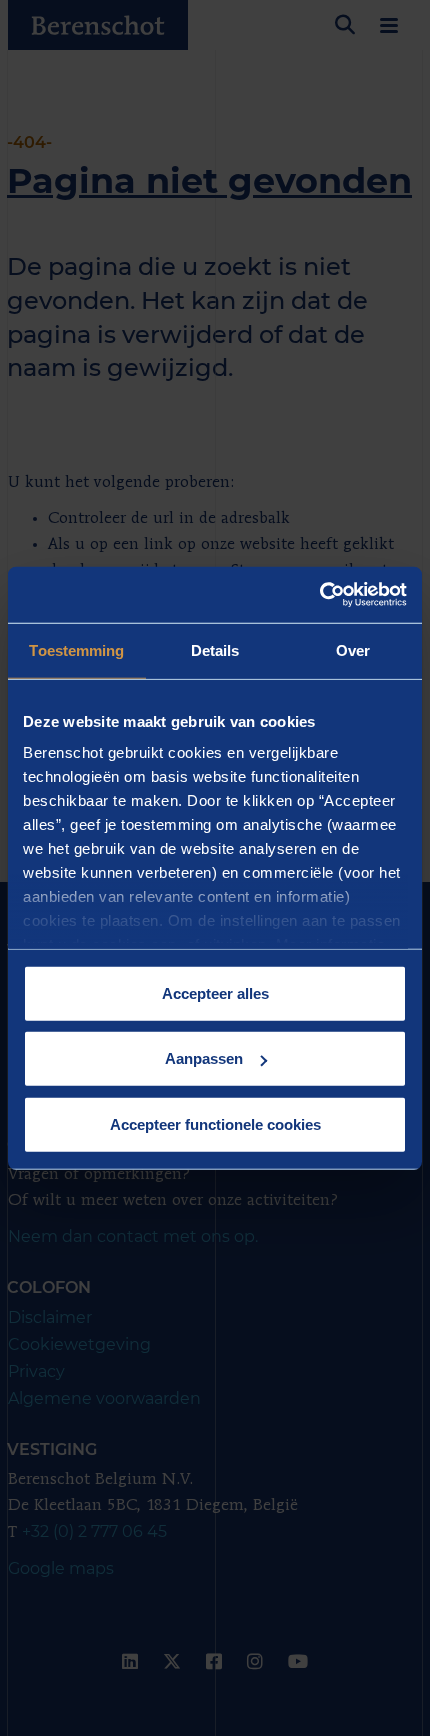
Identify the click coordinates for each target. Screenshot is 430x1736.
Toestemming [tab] (76, 649)
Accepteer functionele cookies (215, 1123)
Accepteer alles (215, 992)
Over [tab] (353, 649)
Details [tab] (215, 649)
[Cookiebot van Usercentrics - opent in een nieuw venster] (319, 595)
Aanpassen (204, 1058)
